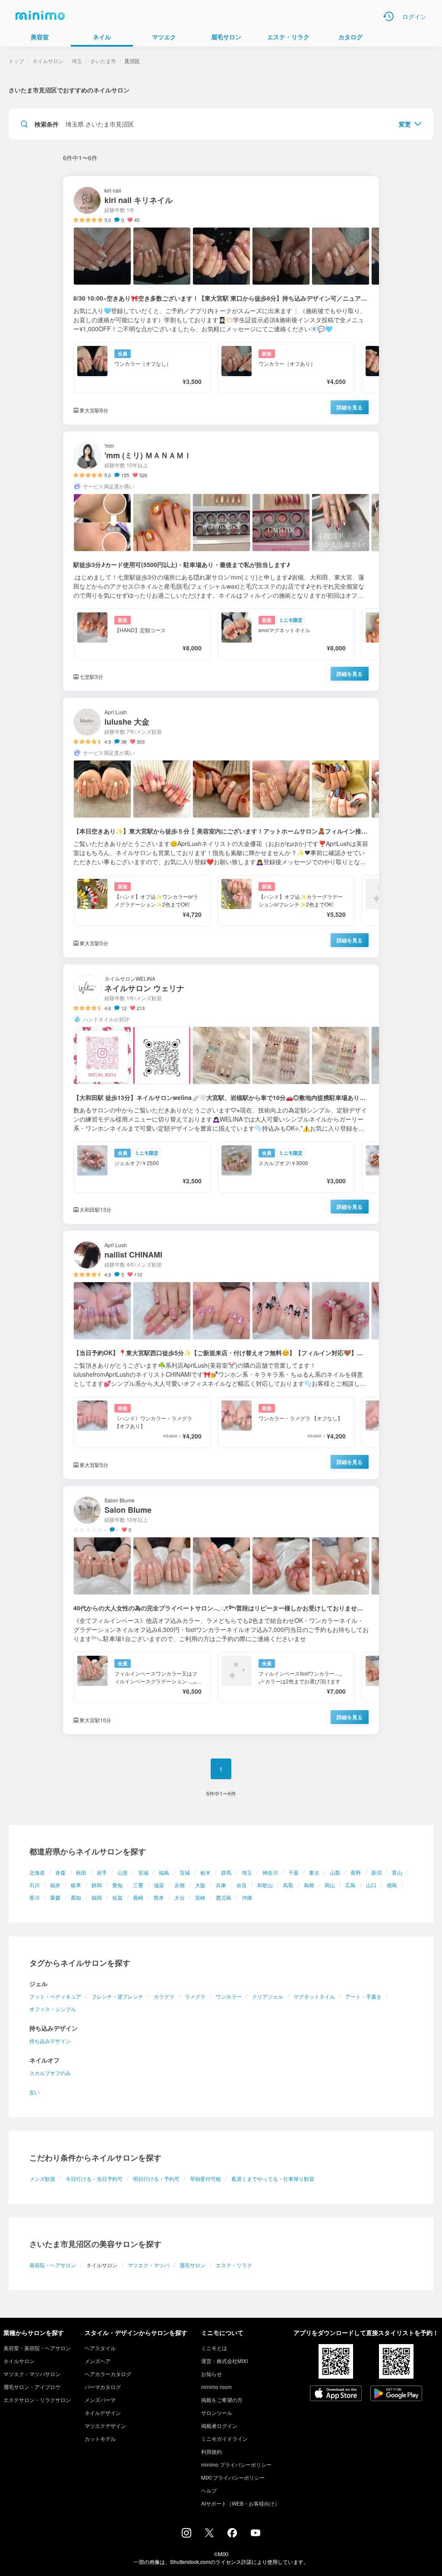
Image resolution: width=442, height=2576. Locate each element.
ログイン (414, 16)
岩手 (102, 1872)
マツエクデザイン (105, 2425)
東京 (314, 1872)
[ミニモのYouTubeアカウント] (256, 2534)
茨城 (185, 1872)
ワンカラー (229, 1996)
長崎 (138, 1897)
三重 (138, 1885)
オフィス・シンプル (53, 2009)
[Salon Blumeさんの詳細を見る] (221, 1610)
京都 (180, 1885)
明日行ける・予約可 (156, 2178)
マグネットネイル (314, 1996)
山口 (371, 1885)
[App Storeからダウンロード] (336, 2394)
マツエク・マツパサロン (32, 2374)
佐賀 (117, 1897)
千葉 (294, 1872)
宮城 (143, 1872)
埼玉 (247, 1872)
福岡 (97, 1897)
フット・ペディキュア (55, 1996)
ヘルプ (209, 2490)
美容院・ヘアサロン (53, 2265)
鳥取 (288, 1885)
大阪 (200, 1885)
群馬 (226, 1872)
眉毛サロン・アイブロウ (32, 2387)
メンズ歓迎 (42, 2178)
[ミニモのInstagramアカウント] (186, 2535)
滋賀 (159, 1885)
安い (35, 2092)
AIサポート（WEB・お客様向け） (240, 2503)
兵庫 (221, 1885)
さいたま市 (103, 61)
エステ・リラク (234, 2265)
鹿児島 (224, 1897)
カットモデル (100, 2438)
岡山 (330, 1885)
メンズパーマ (100, 2400)
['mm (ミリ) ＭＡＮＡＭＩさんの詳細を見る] (221, 561)
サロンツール (217, 2413)
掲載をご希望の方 (222, 2400)
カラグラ (164, 1996)
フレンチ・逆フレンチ (117, 1996)
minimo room (216, 2387)
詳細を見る (350, 407)
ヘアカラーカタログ (108, 2374)
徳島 (392, 1885)
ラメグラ (195, 1996)
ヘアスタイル (100, 2348)
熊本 (159, 1897)
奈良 (242, 1885)
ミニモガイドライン (224, 2438)
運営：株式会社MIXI (224, 2361)
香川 (35, 1897)
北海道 (37, 1872)
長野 (356, 1872)
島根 (309, 1885)
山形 (123, 1872)
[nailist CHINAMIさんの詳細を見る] (221, 1355)
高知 (76, 1897)
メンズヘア (98, 2361)
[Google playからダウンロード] (396, 2394)
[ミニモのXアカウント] (209, 2535)
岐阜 (76, 1885)
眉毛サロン (193, 2265)
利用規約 (212, 2451)
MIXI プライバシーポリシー (233, 2477)
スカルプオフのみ (50, 2073)
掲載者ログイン (219, 2425)
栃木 (205, 1872)
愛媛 (55, 1897)
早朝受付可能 (205, 2178)
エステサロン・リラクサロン (37, 2400)
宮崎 (200, 1897)
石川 (35, 1885)
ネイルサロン (48, 61)
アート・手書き (363, 1996)
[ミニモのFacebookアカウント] (232, 2535)
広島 (350, 1885)
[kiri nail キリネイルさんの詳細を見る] (221, 300)
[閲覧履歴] (388, 16)
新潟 (376, 1872)
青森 (60, 1872)
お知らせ (212, 2374)
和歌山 (265, 1885)
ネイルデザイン (103, 2413)
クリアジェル (268, 1996)
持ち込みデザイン (50, 2041)
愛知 (117, 1885)
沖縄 (247, 1897)
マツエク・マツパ (148, 2265)
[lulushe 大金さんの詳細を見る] (221, 828)
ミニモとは (214, 2348)
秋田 (81, 1872)
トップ (16, 61)
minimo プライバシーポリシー (236, 2464)
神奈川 (270, 1872)
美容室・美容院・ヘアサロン (37, 2348)
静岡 (97, 1885)
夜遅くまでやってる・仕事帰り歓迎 (273, 2178)
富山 (397, 1872)
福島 (164, 1872)
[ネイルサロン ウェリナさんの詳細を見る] (221, 1094)
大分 (180, 1897)
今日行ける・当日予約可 (94, 2178)
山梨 (335, 1872)
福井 (55, 1885)
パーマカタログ (103, 2387)
